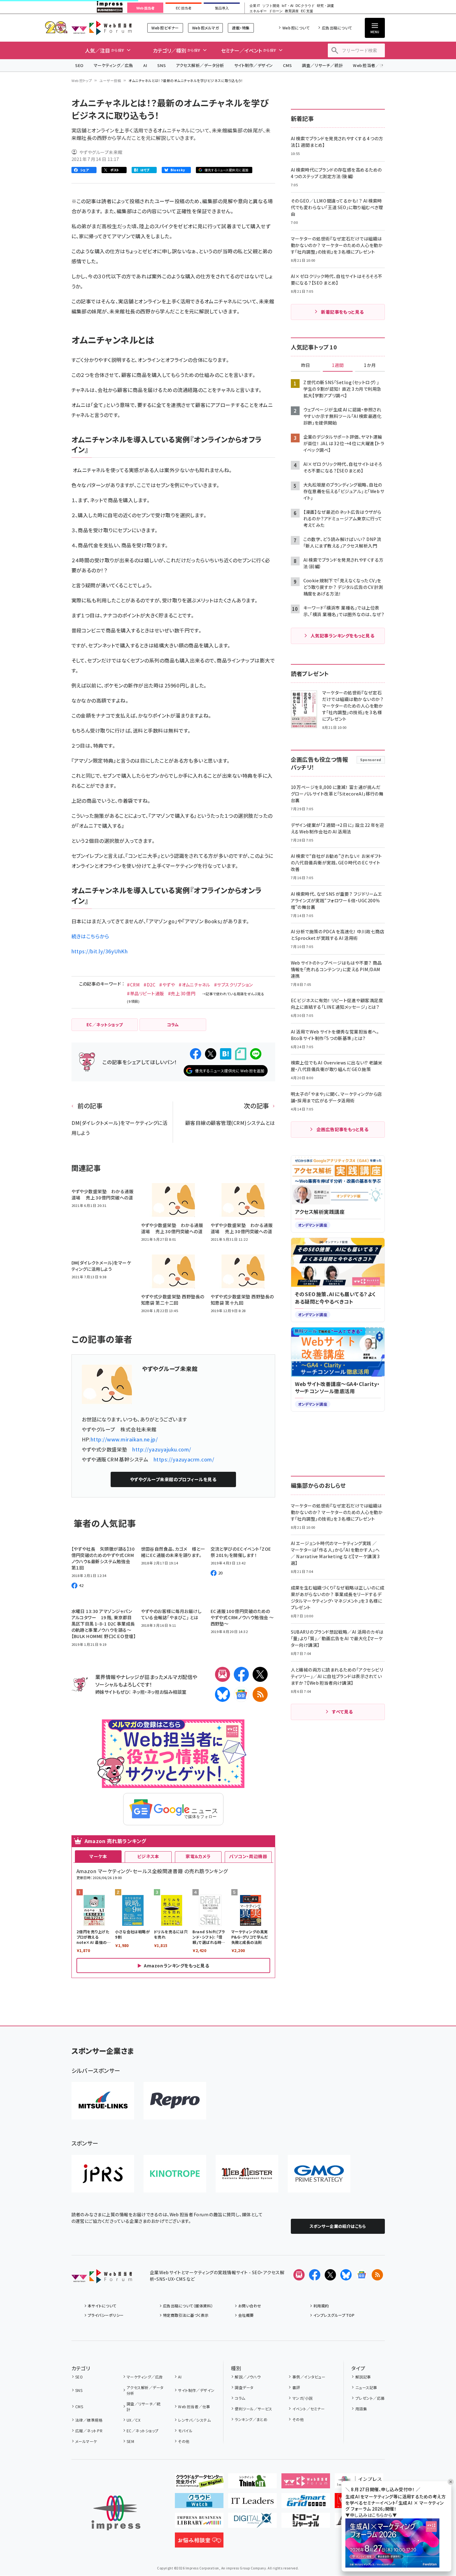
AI (145, 65)
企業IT (255, 6)
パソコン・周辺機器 (248, 1856)
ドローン (276, 11)
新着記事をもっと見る (342, 312)
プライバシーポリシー (106, 2315)
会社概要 (246, 2315)
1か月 (370, 365)
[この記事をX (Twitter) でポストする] (211, 1054)
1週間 (338, 365)
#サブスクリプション (233, 985)
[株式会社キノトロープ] (175, 2174)
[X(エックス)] (260, 1674)
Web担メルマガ (205, 28)
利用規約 (321, 2306)
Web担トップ (82, 80)
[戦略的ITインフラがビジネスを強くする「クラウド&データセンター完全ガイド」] (199, 2483)
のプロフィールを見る (173, 1479)
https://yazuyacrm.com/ (184, 1459)
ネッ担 (138, 1692)
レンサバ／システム (194, 2420)
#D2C (149, 985)
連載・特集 (241, 28)
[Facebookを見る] (315, 2275)
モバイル (185, 2431)
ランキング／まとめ (251, 2419)
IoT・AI (288, 6)
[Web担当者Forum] (102, 2278)
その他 (184, 2441)
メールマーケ (86, 2441)
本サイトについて (102, 2306)
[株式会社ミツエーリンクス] (103, 2101)
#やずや (167, 985)
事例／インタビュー (309, 2377)
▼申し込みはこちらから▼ (371, 2515)
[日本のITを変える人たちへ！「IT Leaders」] (252, 2503)
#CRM (133, 985)
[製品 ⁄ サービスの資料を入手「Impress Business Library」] (199, 2523)
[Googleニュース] (241, 1694)
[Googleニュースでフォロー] (362, 2275)
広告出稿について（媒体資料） (188, 2306)
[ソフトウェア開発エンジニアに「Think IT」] (252, 2483)
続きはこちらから (90, 936)
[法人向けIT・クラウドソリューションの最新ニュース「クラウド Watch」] (199, 2503)
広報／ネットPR (89, 2431)
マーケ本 (98, 1856)
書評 (296, 2387)
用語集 (361, 2409)
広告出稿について (337, 28)
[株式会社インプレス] (116, 2513)
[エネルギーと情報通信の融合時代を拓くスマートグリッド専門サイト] (306, 2503)
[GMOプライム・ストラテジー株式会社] (319, 2174)
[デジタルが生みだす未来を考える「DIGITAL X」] (252, 2523)
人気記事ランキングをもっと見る (342, 636)
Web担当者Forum (102, 28)
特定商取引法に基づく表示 (186, 2315)
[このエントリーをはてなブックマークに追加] (226, 1054)
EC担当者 (183, 8)
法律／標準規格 (89, 2420)
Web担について (296, 28)
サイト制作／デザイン (254, 65)
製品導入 (222, 8)
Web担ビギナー (165, 28)
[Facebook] (241, 1674)
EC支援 (307, 11)
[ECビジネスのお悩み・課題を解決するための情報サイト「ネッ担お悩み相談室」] (199, 2543)
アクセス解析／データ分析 (200, 65)
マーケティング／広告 (113, 65)
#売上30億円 (182, 993)
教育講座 (292, 11)
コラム (240, 2398)
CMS (287, 65)
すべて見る (342, 1712)
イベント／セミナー (309, 2409)
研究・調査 (325, 6)
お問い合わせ (250, 2306)
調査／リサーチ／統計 (322, 65)
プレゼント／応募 (370, 2398)
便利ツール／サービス (254, 2409)
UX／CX (134, 2420)
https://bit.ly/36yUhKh (100, 951)
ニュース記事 (366, 2387)
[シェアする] (196, 1054)
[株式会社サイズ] (247, 2174)
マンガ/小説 (302, 2398)
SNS (162, 65)
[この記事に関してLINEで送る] (256, 1054)
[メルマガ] (223, 1674)
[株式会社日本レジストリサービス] (103, 2174)
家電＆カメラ (198, 1856)
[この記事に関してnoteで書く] (241, 1054)
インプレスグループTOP (334, 2315)
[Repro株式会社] (175, 2101)
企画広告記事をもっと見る (343, 1129)
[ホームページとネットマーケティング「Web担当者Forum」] (306, 2483)
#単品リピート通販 (145, 993)
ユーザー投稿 (110, 80)
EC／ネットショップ (143, 2431)
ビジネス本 (148, 1856)
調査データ (244, 2387)
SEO (79, 65)
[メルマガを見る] (299, 2275)
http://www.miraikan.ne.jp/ (124, 1439)
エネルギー (258, 11)
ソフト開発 (271, 6)
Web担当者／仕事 (370, 65)
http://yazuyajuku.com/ (162, 1449)
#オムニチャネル (194, 985)
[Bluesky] (346, 2275)
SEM (130, 2441)
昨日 (306, 365)
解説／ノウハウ (248, 2377)
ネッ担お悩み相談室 (167, 1692)
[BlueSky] (223, 1694)
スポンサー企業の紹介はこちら (338, 2226)
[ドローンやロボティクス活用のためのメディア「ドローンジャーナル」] (306, 2523)
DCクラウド (305, 6)
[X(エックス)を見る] (330, 2275)
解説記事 (363, 2377)
